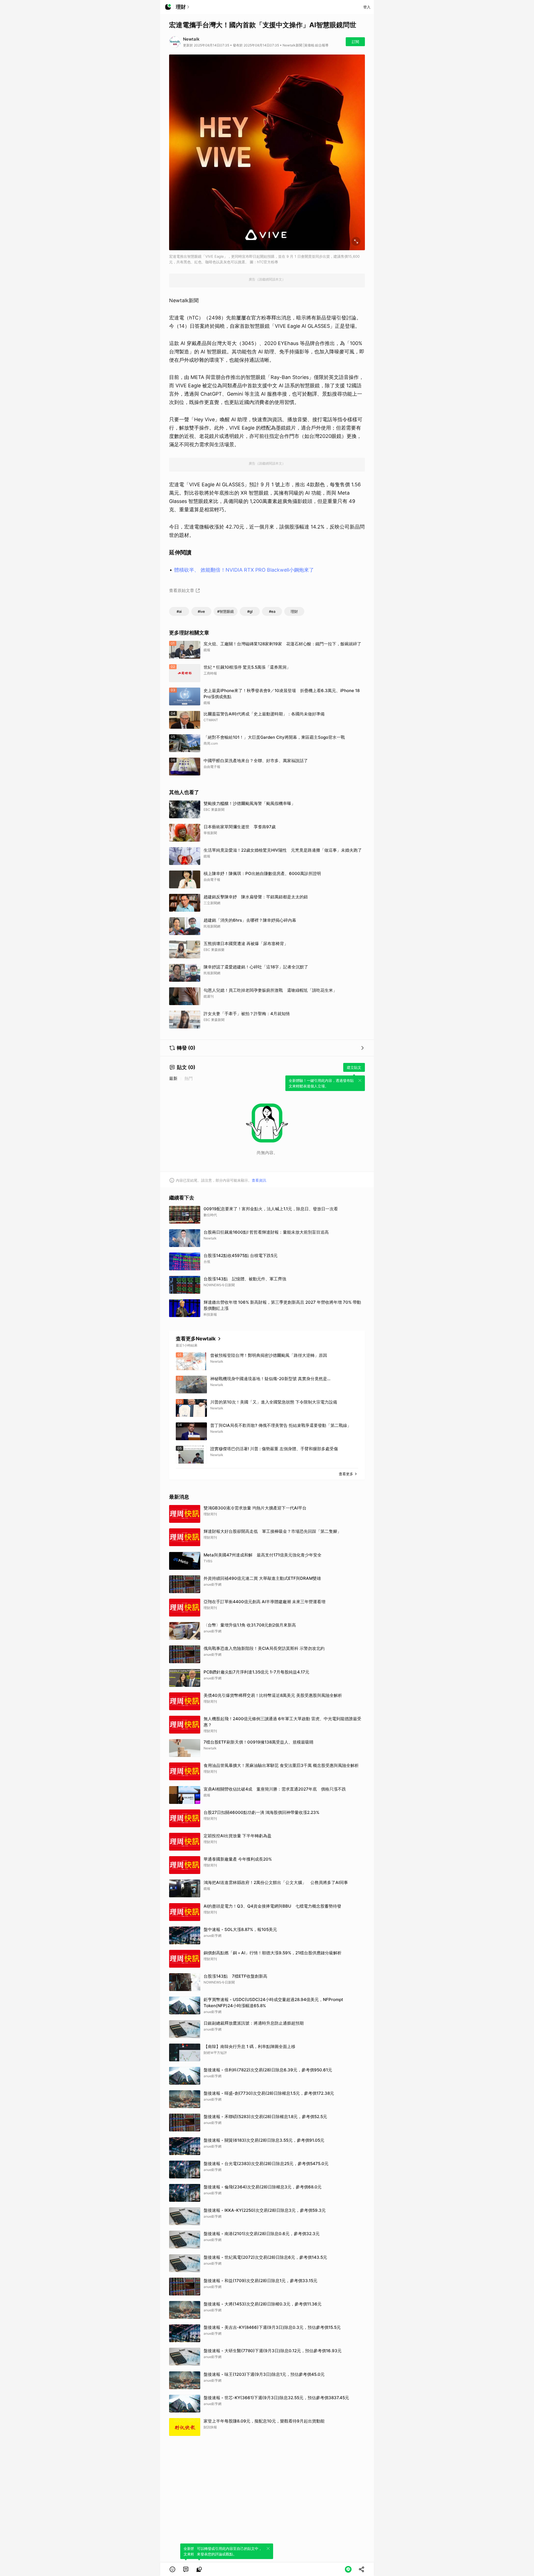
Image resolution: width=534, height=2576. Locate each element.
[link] (186, 2569)
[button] (172, 2569)
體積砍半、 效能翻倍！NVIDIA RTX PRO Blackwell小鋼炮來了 (244, 570)
